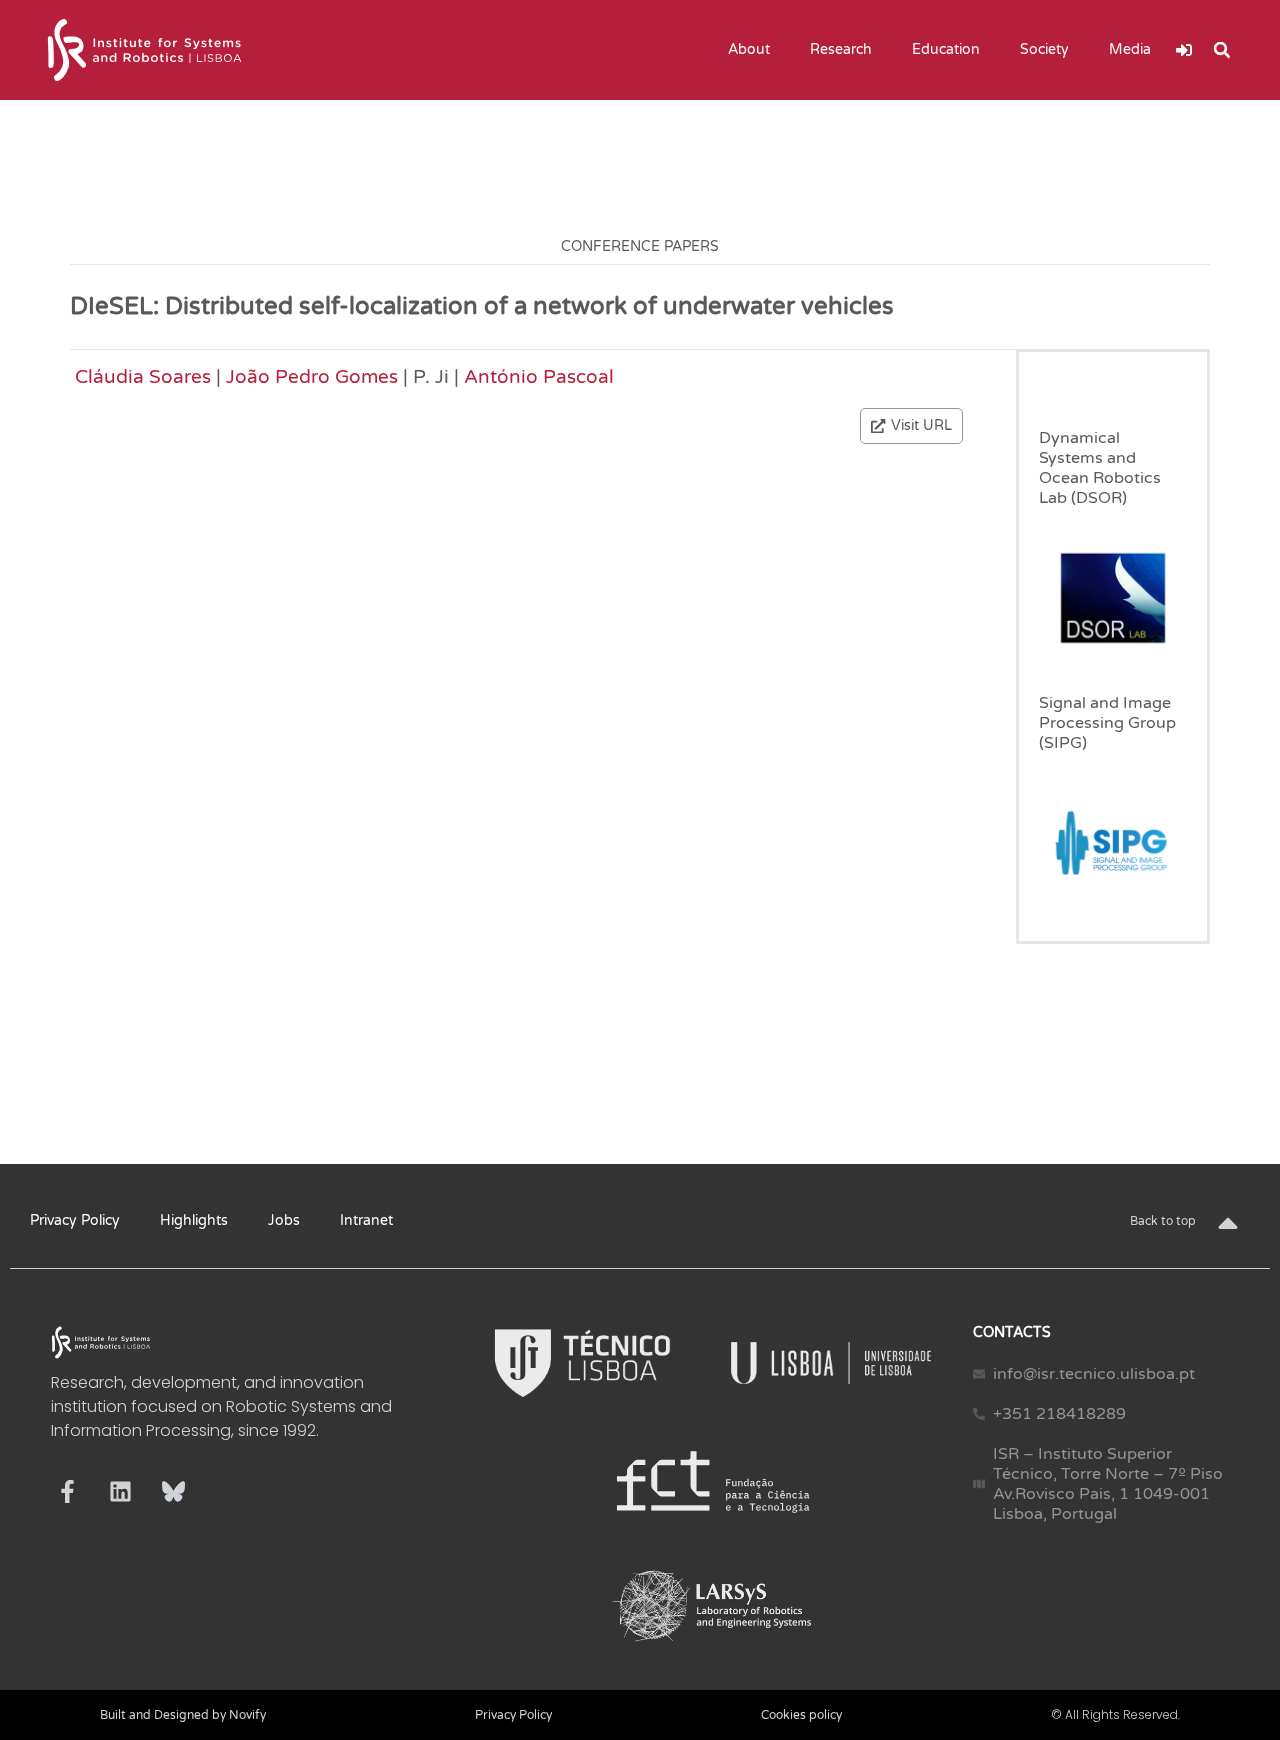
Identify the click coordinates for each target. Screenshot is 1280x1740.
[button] (1222, 50)
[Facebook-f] (67, 1491)
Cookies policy (801, 1715)
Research (841, 49)
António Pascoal (539, 376)
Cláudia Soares (143, 376)
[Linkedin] (120, 1491)
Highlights (194, 1220)
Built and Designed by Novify (183, 1715)
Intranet (366, 1220)
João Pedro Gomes (312, 376)
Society (1044, 49)
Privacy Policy (75, 1220)
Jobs (284, 1220)
